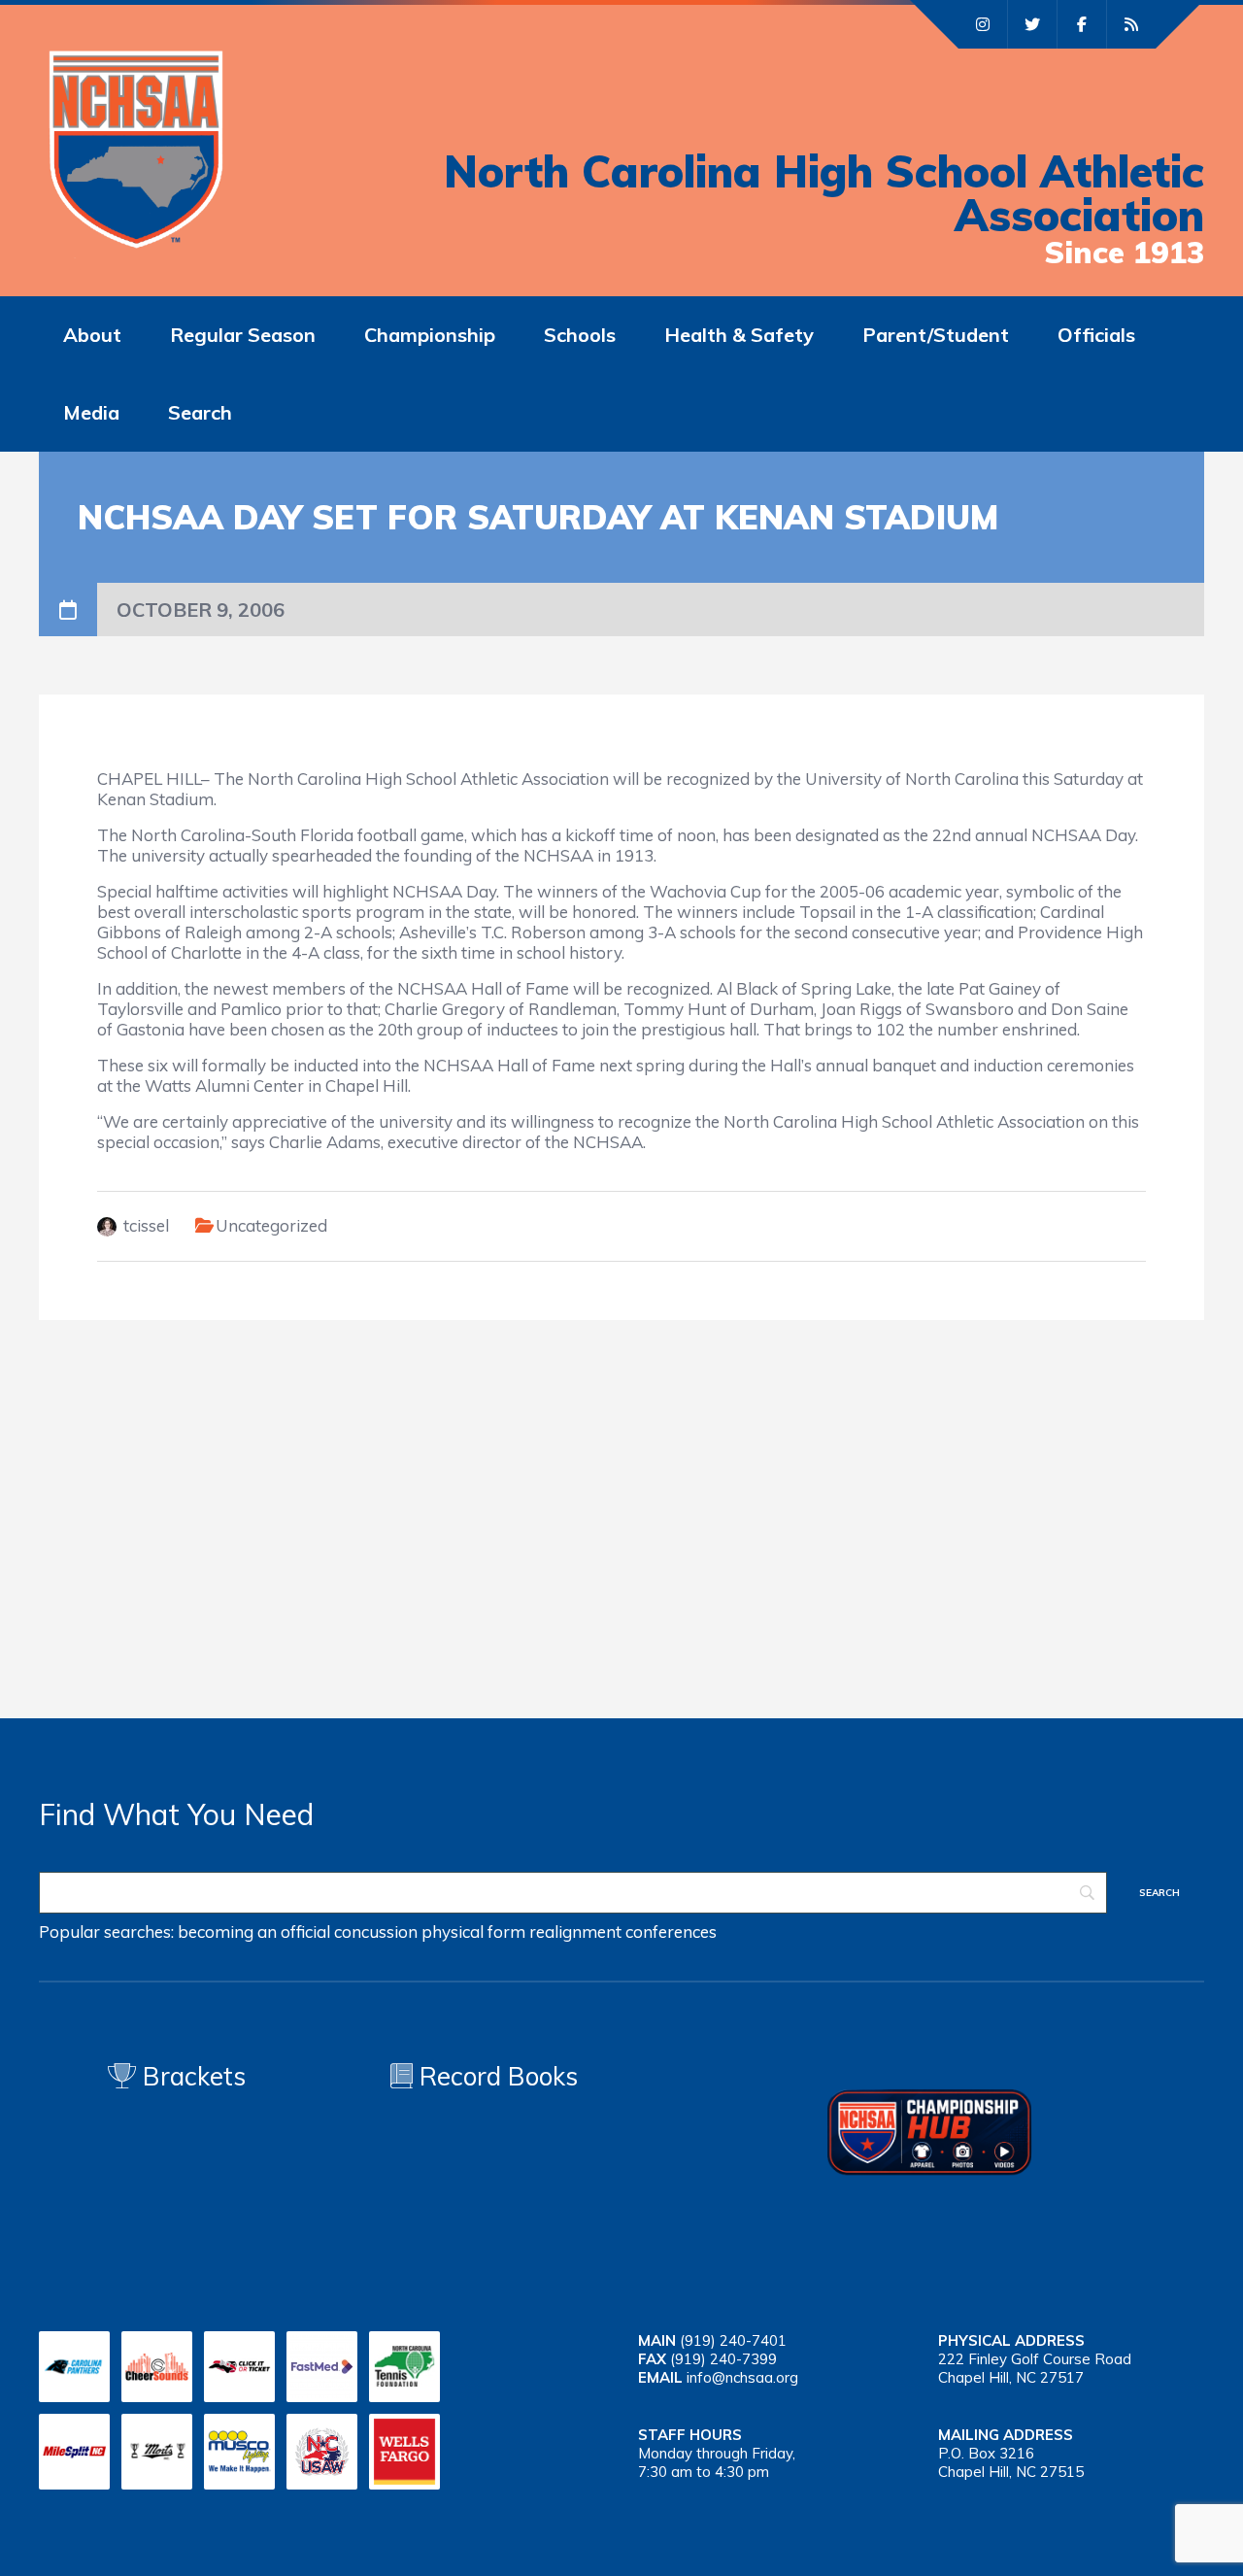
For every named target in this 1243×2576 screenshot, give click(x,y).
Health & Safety (739, 335)
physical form (473, 1932)
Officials (1096, 335)
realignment (575, 1932)
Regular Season (243, 335)
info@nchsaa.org (742, 2377)
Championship (430, 335)
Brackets (191, 2076)
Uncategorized (271, 1225)
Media (91, 412)
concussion (376, 1932)
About (92, 335)
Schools (580, 335)
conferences (671, 1932)
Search (200, 412)
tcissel (146, 1225)
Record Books (495, 2076)
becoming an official (254, 1932)
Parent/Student (936, 335)
